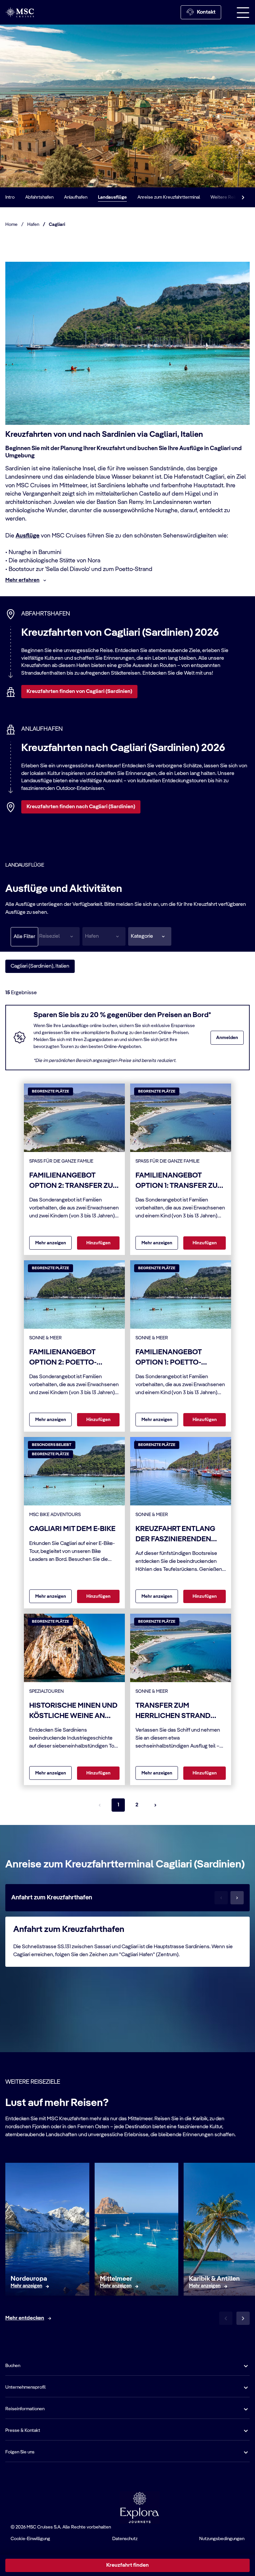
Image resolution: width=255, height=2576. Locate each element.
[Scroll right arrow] (243, 197)
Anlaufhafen (76, 197)
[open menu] (243, 12)
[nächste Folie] (243, 2318)
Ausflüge (28, 536)
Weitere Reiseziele (230, 197)
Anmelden (227, 1038)
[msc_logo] (20, 12)
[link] (26, 2286)
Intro (10, 197)
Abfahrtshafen (39, 197)
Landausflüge (112, 197)
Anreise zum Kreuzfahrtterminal (169, 197)
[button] (150, 936)
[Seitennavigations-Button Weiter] (155, 1805)
